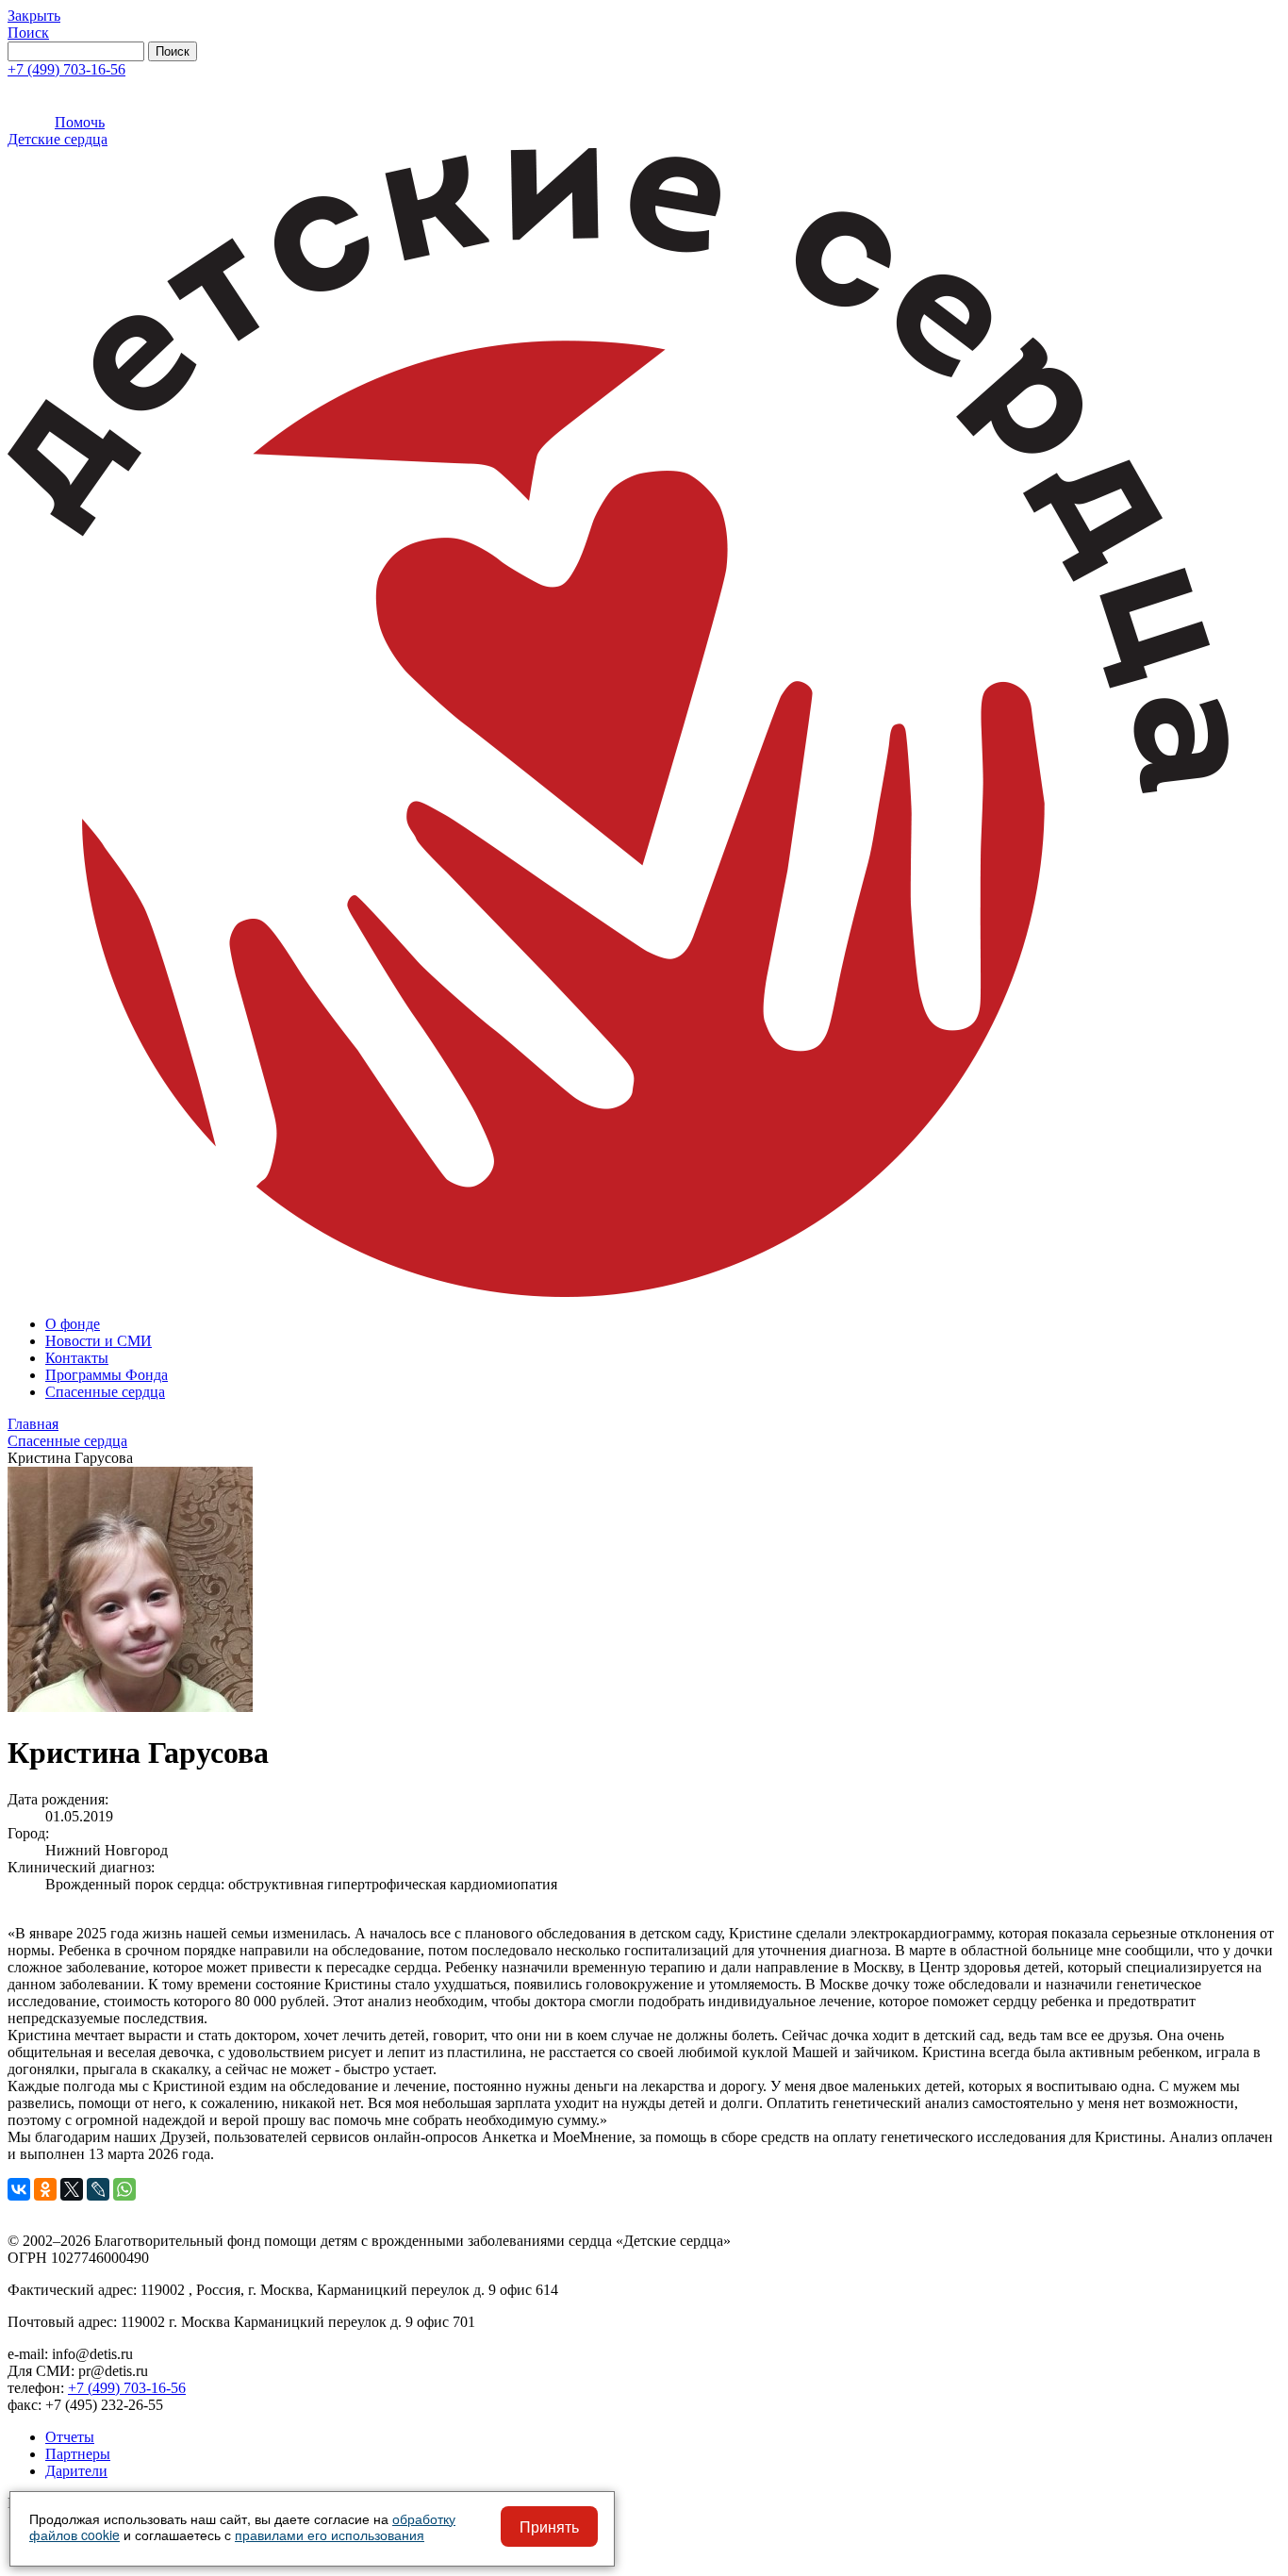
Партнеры (78, 2454)
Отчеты (70, 2437)
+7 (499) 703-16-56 (66, 69)
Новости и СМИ (99, 1341)
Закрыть (34, 16)
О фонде (73, 1324)
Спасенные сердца (105, 1392)
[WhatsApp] (124, 2189)
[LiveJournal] (98, 2189)
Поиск (28, 33)
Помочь (80, 122)
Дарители (76, 2471)
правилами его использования (330, 2534)
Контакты (77, 1358)
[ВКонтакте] (19, 2189)
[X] (72, 2189)
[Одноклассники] (45, 2189)
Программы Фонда (107, 1375)
